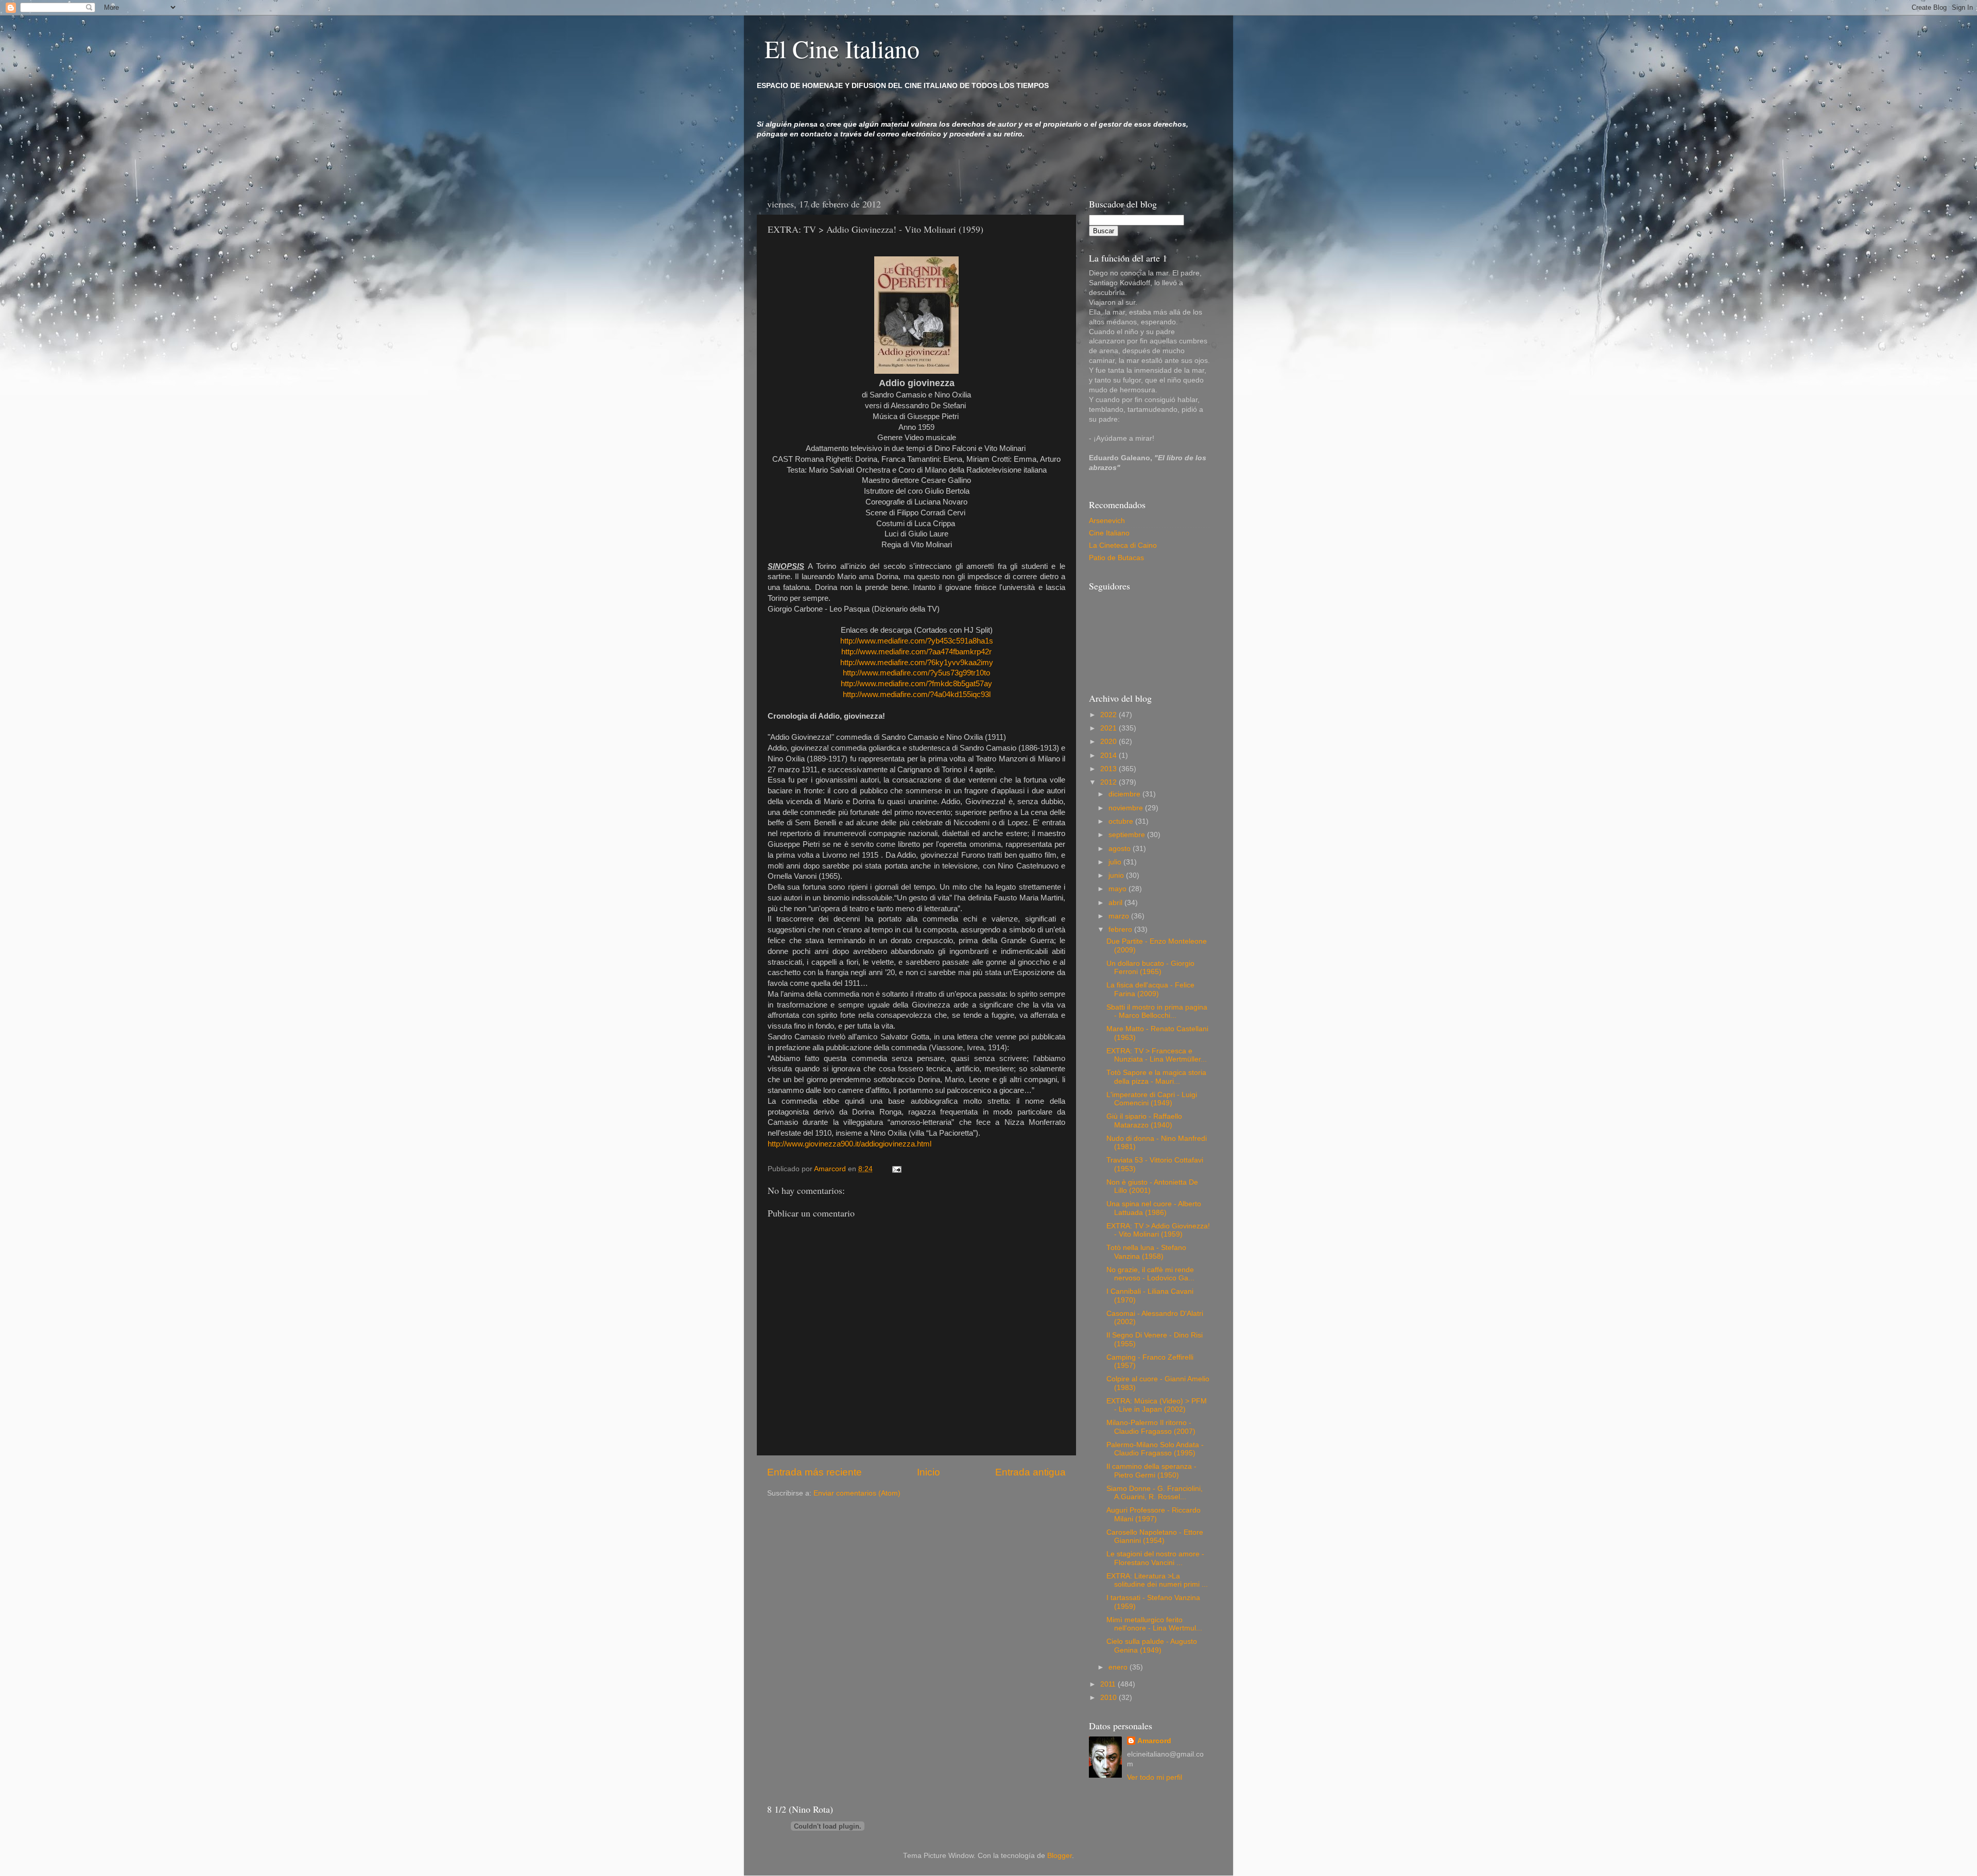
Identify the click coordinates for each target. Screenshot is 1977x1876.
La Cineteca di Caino (1123, 545)
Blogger (1060, 1856)
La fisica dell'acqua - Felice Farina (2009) (1150, 989)
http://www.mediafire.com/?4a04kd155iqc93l (917, 694)
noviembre (1127, 808)
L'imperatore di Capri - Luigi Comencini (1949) (1152, 1099)
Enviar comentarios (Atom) (857, 1493)
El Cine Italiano (842, 48)
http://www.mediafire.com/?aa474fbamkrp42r (916, 652)
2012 (1109, 782)
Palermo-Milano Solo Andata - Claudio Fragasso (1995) (1155, 1449)
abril (1116, 903)
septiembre (1128, 835)
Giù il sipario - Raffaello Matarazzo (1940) (1144, 1121)
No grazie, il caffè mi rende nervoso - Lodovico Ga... (1150, 1274)
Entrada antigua (1030, 1472)
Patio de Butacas (1116, 558)
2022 (1109, 715)
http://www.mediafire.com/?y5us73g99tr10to (916, 673)
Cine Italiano (1109, 533)
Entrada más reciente (814, 1472)
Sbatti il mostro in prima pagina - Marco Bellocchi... (1157, 1011)
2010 (1109, 1698)
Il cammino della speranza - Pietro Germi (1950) (1151, 1471)
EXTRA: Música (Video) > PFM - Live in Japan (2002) (1157, 1405)
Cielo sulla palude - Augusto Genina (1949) (1152, 1646)
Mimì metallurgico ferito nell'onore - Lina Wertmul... (1154, 1624)
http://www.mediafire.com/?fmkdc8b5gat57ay (916, 684)
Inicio (929, 1472)
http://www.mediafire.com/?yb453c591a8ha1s (917, 641)
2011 (1109, 1684)
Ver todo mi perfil (1155, 1777)
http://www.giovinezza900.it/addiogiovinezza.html (849, 1144)
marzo (1120, 916)
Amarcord (1154, 1741)
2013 (1109, 769)
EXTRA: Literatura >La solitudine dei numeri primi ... (1157, 1580)
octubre (1122, 821)
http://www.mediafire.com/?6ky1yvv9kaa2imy (917, 663)
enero (1119, 1667)
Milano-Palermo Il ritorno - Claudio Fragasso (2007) (1151, 1427)
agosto (1121, 849)
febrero (1121, 930)
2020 (1109, 742)
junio (1117, 875)
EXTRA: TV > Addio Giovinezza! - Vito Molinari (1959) (1158, 1230)
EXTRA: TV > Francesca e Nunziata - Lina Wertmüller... (1157, 1055)
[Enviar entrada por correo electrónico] (896, 1169)
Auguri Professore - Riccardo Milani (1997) (1154, 1514)
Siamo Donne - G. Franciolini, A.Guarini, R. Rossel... (1155, 1493)
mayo (1118, 889)
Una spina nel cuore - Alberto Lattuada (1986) (1154, 1208)
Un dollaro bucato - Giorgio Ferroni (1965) (1150, 968)
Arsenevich (1107, 521)
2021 (1109, 728)
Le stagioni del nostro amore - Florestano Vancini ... (1155, 1558)
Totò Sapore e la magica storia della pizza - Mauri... (1156, 1077)
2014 (1109, 755)
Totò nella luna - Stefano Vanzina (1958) (1146, 1252)
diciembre (1125, 794)
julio (1116, 862)
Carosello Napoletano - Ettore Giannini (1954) (1155, 1536)
